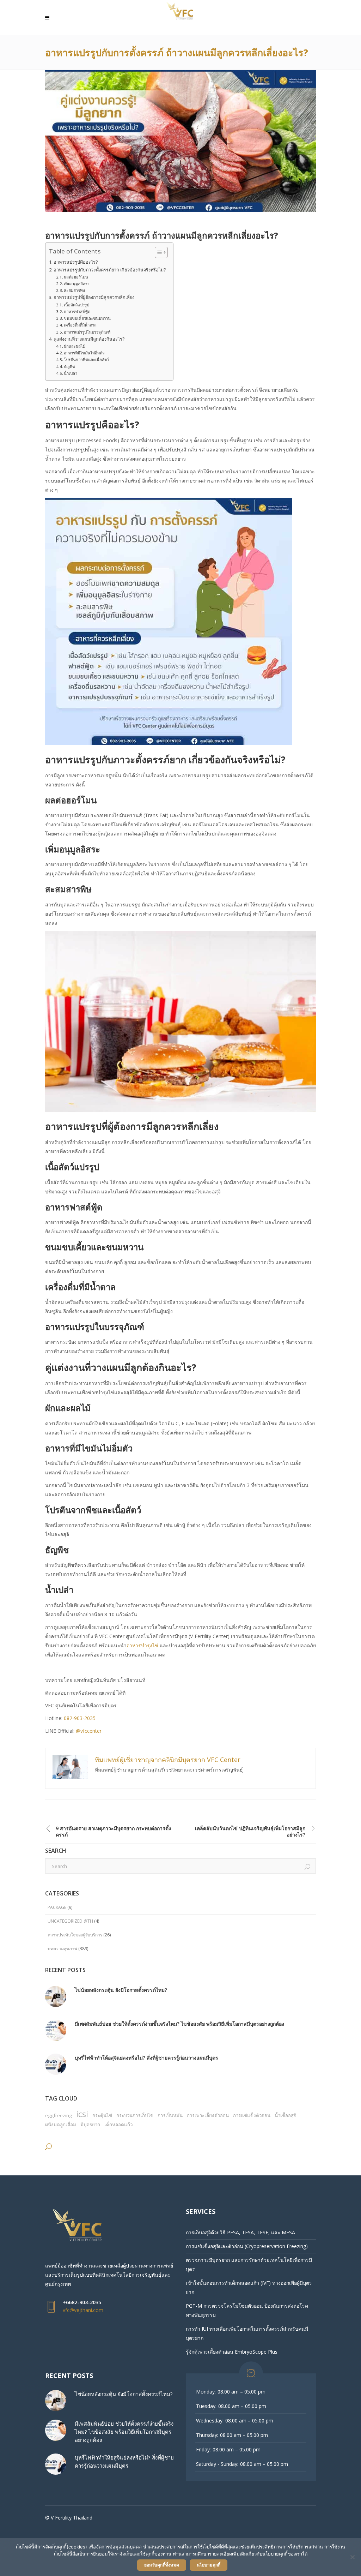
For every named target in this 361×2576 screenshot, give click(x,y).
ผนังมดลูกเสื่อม (61, 2125)
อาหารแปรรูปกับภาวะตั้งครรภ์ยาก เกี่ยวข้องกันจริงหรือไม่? (110, 270)
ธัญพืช (69, 367)
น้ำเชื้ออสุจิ (286, 2115)
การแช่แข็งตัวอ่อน (252, 2115)
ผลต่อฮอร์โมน (76, 277)
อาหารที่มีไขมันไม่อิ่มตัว (84, 353)
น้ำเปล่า (71, 373)
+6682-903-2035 (82, 2302)
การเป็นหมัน (170, 2115)
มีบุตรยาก (90, 2125)
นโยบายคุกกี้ (209, 2565)
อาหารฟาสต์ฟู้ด (77, 311)
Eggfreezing (59, 2115)
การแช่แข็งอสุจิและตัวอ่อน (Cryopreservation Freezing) (247, 2246)
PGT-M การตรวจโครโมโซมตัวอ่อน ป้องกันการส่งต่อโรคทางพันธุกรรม (247, 2310)
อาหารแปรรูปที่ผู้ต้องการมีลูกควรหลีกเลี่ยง (94, 297)
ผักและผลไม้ (75, 346)
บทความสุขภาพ (62, 1949)
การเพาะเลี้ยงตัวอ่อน (208, 2115)
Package (57, 1907)
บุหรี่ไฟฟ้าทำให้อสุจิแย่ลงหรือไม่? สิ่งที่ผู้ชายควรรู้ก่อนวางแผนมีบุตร (146, 2058)
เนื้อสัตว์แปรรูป (77, 305)
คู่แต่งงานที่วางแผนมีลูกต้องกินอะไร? (89, 339)
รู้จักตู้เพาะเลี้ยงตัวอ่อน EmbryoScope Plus (232, 2352)
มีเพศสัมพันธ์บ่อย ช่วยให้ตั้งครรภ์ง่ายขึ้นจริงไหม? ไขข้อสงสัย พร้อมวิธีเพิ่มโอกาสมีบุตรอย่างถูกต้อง (179, 2024)
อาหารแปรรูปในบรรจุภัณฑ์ (87, 332)
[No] (352, 2557)
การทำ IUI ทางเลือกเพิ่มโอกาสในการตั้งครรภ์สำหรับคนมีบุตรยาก (247, 2333)
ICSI (82, 2114)
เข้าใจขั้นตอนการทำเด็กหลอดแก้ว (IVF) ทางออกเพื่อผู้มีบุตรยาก (249, 2287)
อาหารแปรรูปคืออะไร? (76, 262)
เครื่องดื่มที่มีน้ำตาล (80, 325)
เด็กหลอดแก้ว (118, 2125)
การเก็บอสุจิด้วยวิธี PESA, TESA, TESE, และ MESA (240, 2232)
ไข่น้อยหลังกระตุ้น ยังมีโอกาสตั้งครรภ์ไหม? (121, 1990)
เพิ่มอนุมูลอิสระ (77, 284)
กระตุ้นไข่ (102, 2115)
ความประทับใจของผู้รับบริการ (75, 1935)
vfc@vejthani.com (83, 2310)
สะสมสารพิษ (74, 290)
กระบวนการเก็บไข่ (135, 2115)
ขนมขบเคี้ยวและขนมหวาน (87, 318)
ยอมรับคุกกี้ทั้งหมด (162, 2565)
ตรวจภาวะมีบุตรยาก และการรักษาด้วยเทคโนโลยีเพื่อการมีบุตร (249, 2265)
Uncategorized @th (70, 1921)
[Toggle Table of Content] (158, 252)
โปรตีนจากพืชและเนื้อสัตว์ (86, 360)
